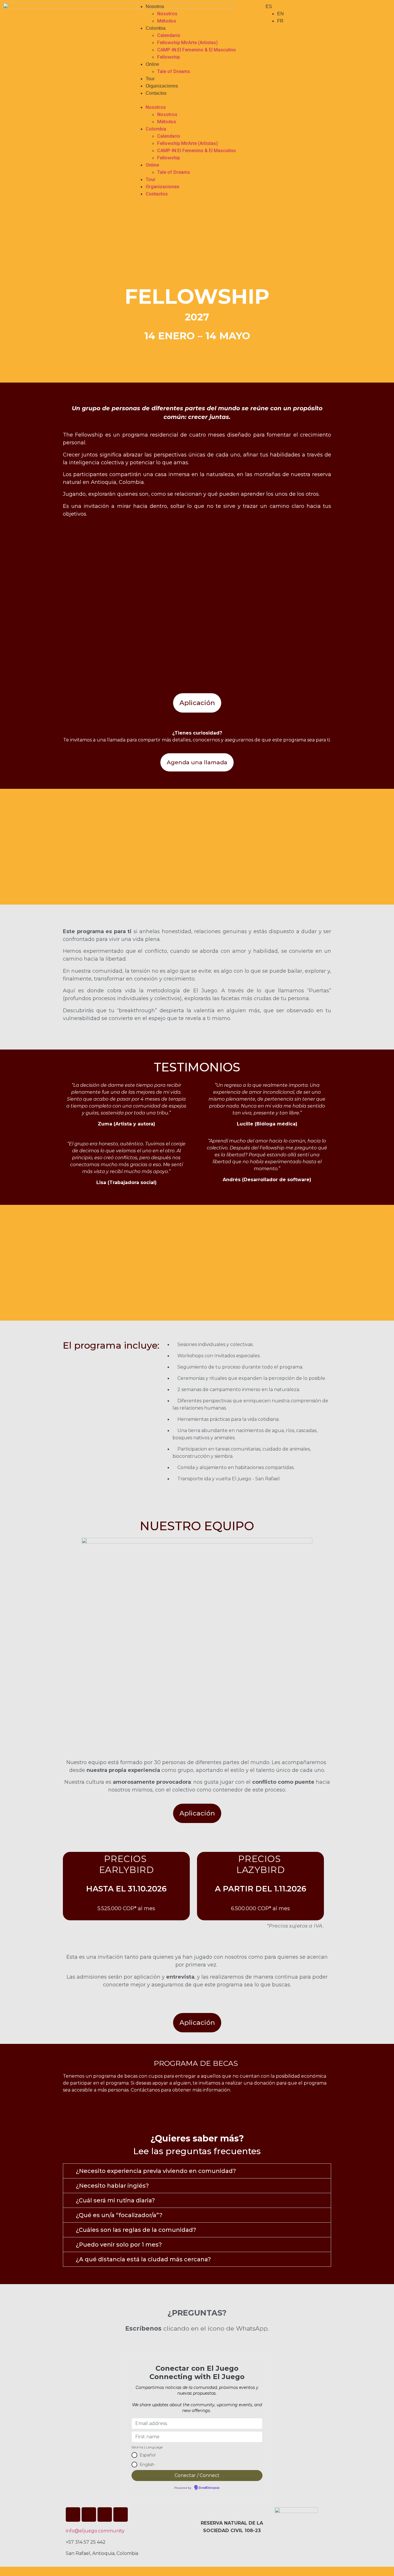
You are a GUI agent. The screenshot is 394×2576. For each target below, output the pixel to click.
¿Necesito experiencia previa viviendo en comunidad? (156, 2171)
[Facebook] (105, 2515)
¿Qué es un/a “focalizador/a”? (119, 2215)
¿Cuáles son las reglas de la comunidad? (136, 2230)
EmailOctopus (209, 2488)
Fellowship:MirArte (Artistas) (187, 43)
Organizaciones (162, 86)
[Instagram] (73, 2515)
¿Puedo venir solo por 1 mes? (119, 2245)
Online (152, 64)
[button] (197, 100)
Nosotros (155, 6)
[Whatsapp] (121, 2515)
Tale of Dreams (174, 71)
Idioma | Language (147, 2447)
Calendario (169, 35)
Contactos (156, 93)
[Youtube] (89, 2515)
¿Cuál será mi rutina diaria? (115, 2200)
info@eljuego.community (95, 2531)
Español (148, 2455)
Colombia (156, 28)
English (147, 2465)
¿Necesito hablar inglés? (112, 2186)
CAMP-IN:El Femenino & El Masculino (197, 50)
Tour (150, 79)
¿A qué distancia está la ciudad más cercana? (143, 2259)
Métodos (167, 21)
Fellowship (169, 57)
